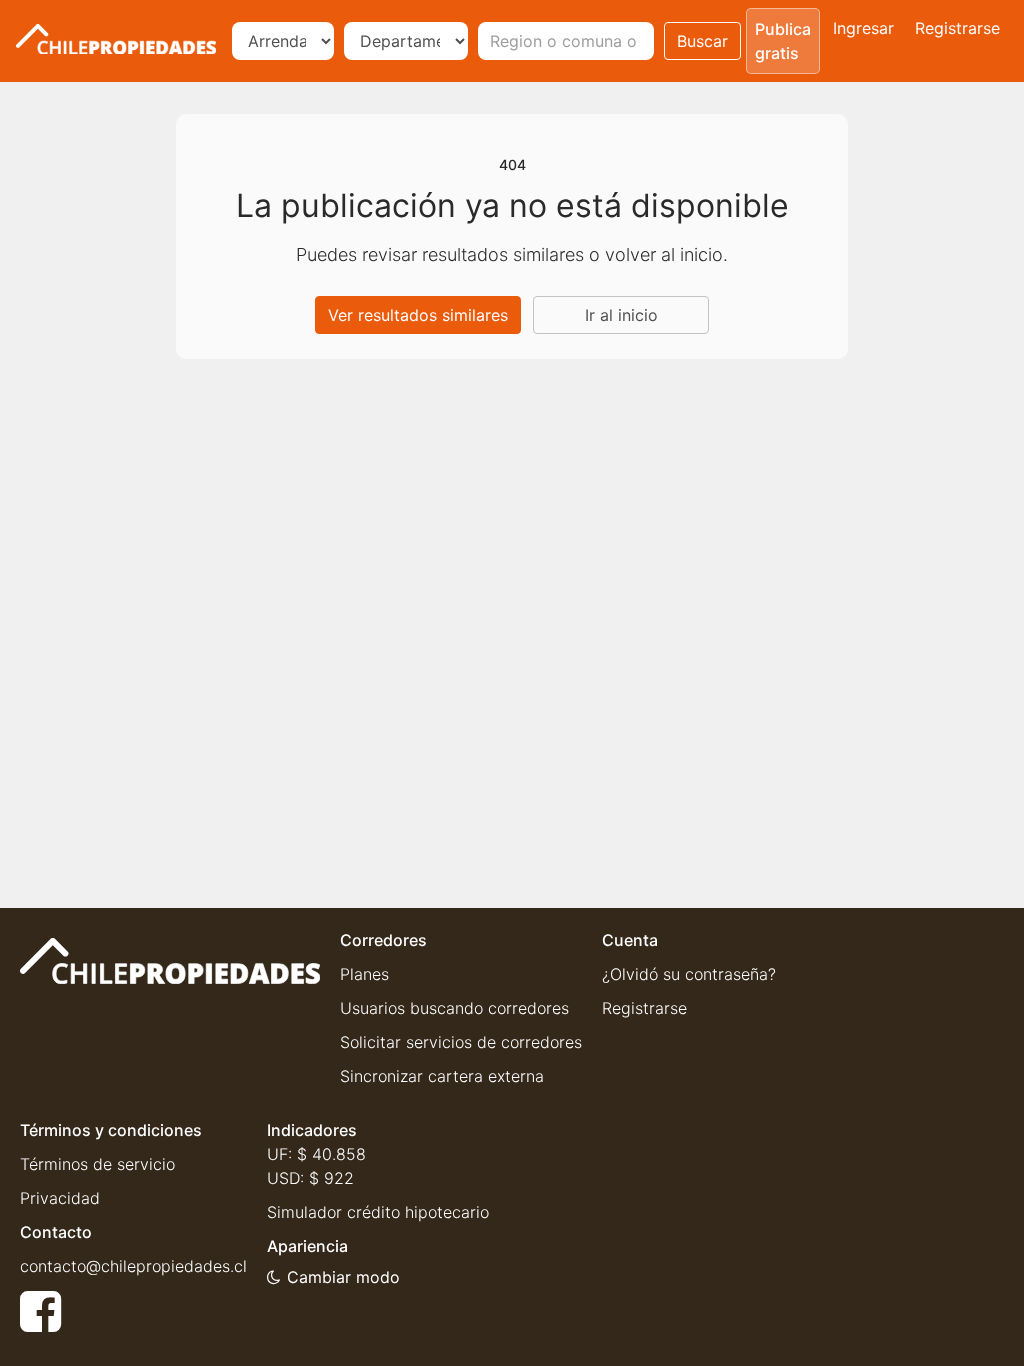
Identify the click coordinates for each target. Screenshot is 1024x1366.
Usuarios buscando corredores (454, 1008)
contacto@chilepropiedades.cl (133, 1266)
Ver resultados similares (418, 315)
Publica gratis (783, 41)
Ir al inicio (621, 315)
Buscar (702, 41)
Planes (364, 974)
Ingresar (863, 28)
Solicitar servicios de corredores (461, 1042)
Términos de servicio (97, 1164)
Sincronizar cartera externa (442, 1076)
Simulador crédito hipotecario (378, 1212)
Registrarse (957, 28)
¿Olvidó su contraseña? (689, 974)
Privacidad (60, 1198)
